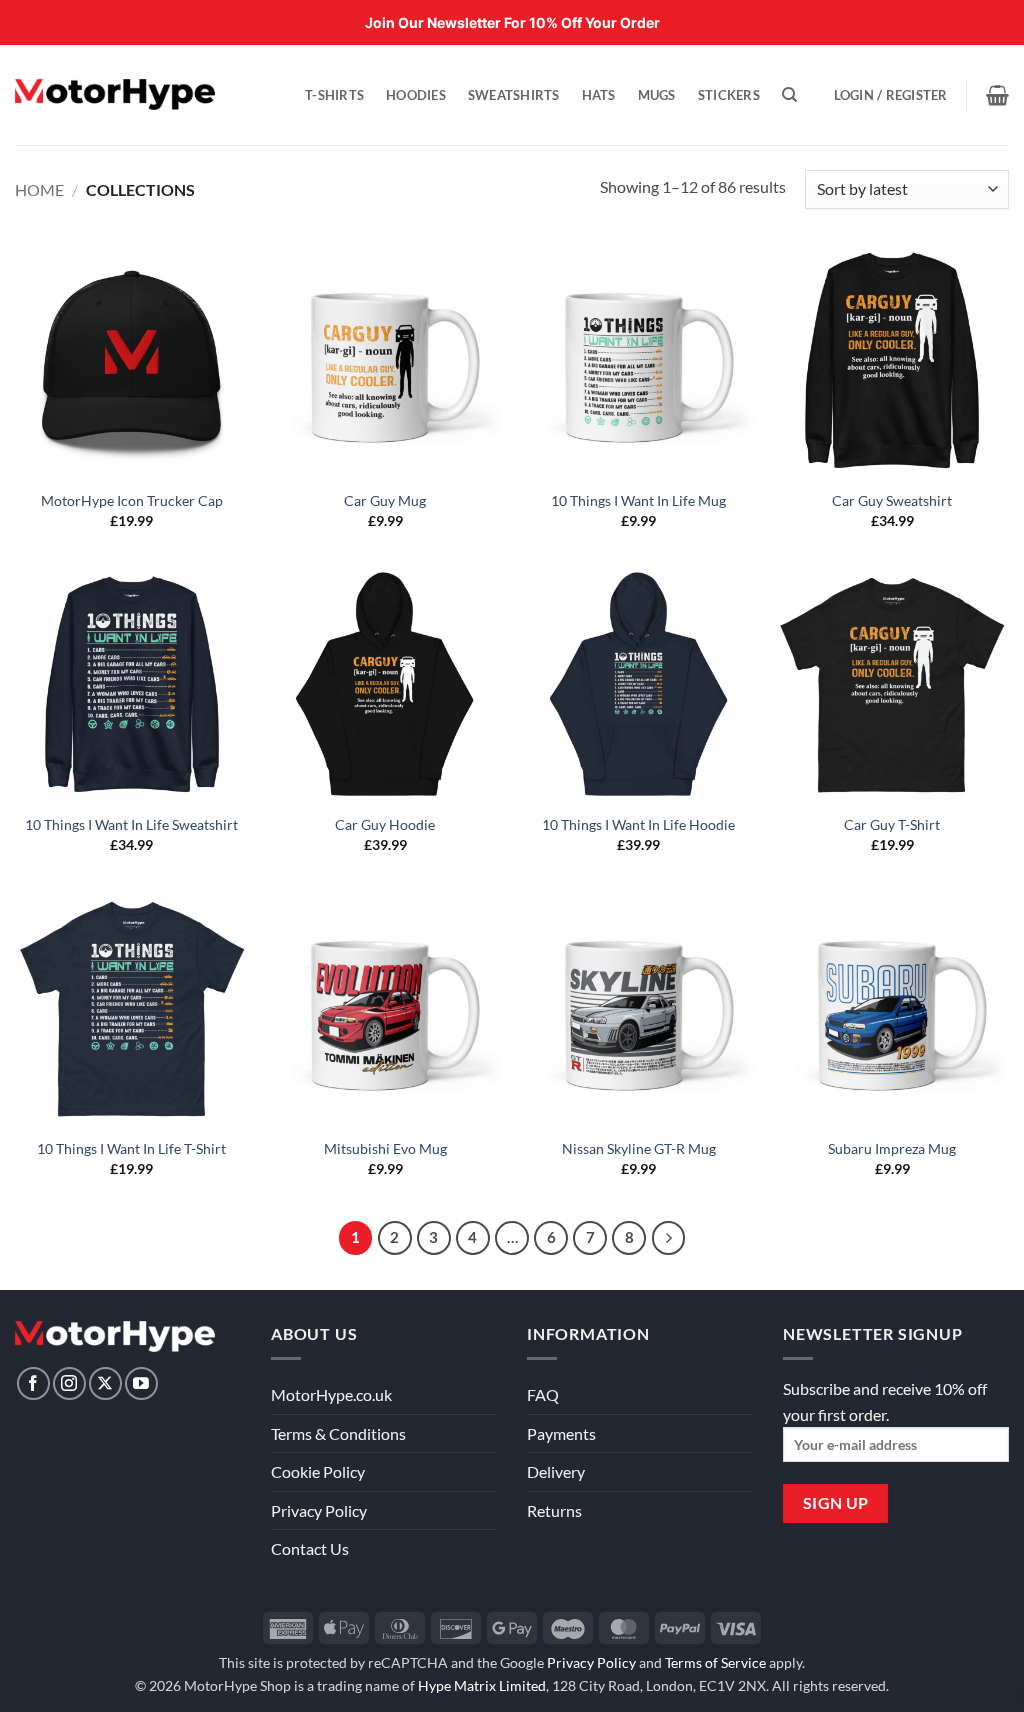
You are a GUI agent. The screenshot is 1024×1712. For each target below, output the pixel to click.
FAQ (543, 1394)
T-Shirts (334, 95)
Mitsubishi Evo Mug (385, 1148)
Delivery (556, 1471)
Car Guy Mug (385, 500)
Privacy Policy (319, 1510)
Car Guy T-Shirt (892, 824)
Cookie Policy (318, 1471)
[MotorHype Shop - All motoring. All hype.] (115, 94)
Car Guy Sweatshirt (892, 500)
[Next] (669, 1238)
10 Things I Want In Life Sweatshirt (131, 824)
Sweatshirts (514, 95)
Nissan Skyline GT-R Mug (639, 1148)
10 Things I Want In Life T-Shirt (131, 1148)
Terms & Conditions (338, 1433)
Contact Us (310, 1548)
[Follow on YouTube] (141, 1383)
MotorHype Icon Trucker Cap (132, 500)
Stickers (729, 95)
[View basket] (997, 95)
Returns (554, 1510)
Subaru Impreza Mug (892, 1148)
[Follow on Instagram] (69, 1383)
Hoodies (416, 95)
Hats (599, 95)
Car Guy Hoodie (385, 824)
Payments (561, 1433)
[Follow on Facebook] (33, 1383)
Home (39, 189)
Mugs (657, 95)
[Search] (789, 95)
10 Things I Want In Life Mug (638, 500)
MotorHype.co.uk (331, 1394)
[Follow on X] (105, 1383)
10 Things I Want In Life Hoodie (638, 824)
